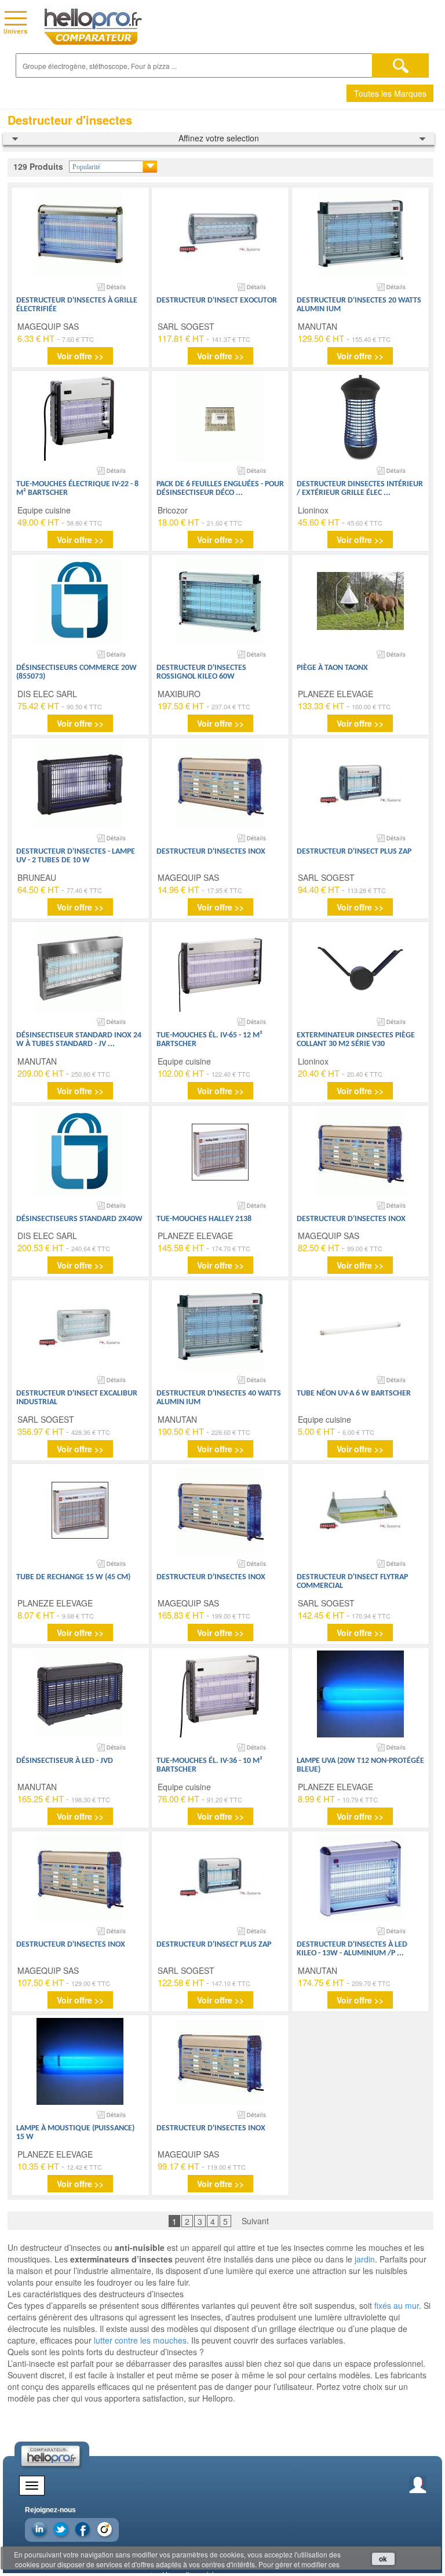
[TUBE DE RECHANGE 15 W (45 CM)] (80, 1510)
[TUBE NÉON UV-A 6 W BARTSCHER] (360, 1327)
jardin (365, 2259)
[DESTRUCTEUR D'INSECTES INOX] (220, 785)
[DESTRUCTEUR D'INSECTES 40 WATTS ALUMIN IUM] (220, 1327)
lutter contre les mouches (140, 2340)
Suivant (255, 2221)
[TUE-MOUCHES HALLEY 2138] (220, 1152)
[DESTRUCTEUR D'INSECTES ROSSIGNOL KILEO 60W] (220, 601)
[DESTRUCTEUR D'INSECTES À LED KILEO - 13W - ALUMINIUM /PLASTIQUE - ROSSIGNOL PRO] (360, 1878)
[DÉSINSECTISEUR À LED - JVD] (80, 1694)
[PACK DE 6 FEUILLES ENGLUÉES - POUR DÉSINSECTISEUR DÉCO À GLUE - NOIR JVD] (220, 417)
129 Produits (38, 166)
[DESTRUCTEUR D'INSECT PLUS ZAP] (360, 785)
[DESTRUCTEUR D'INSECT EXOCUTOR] (220, 234)
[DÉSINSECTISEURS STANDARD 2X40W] (80, 1152)
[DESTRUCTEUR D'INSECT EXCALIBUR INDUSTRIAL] (80, 1327)
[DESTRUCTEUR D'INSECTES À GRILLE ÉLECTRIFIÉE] (80, 234)
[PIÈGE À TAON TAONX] (360, 601)
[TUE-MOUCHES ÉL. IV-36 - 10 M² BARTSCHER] (220, 1694)
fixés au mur (397, 2305)
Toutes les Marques (390, 93)
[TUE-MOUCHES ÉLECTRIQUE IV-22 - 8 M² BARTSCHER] (80, 417)
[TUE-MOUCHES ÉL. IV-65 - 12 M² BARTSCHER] (220, 968)
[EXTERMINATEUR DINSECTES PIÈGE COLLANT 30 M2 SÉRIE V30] (360, 968)
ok (383, 2559)
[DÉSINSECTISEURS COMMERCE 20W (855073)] (80, 601)
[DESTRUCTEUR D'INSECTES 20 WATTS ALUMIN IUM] (360, 234)
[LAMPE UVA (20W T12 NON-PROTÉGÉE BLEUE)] (360, 1694)
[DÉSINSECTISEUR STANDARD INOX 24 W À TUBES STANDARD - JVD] (80, 968)
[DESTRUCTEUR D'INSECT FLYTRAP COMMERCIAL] (360, 1510)
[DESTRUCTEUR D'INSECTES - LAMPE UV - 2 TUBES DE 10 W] (80, 785)
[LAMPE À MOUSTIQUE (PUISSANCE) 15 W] (80, 2061)
